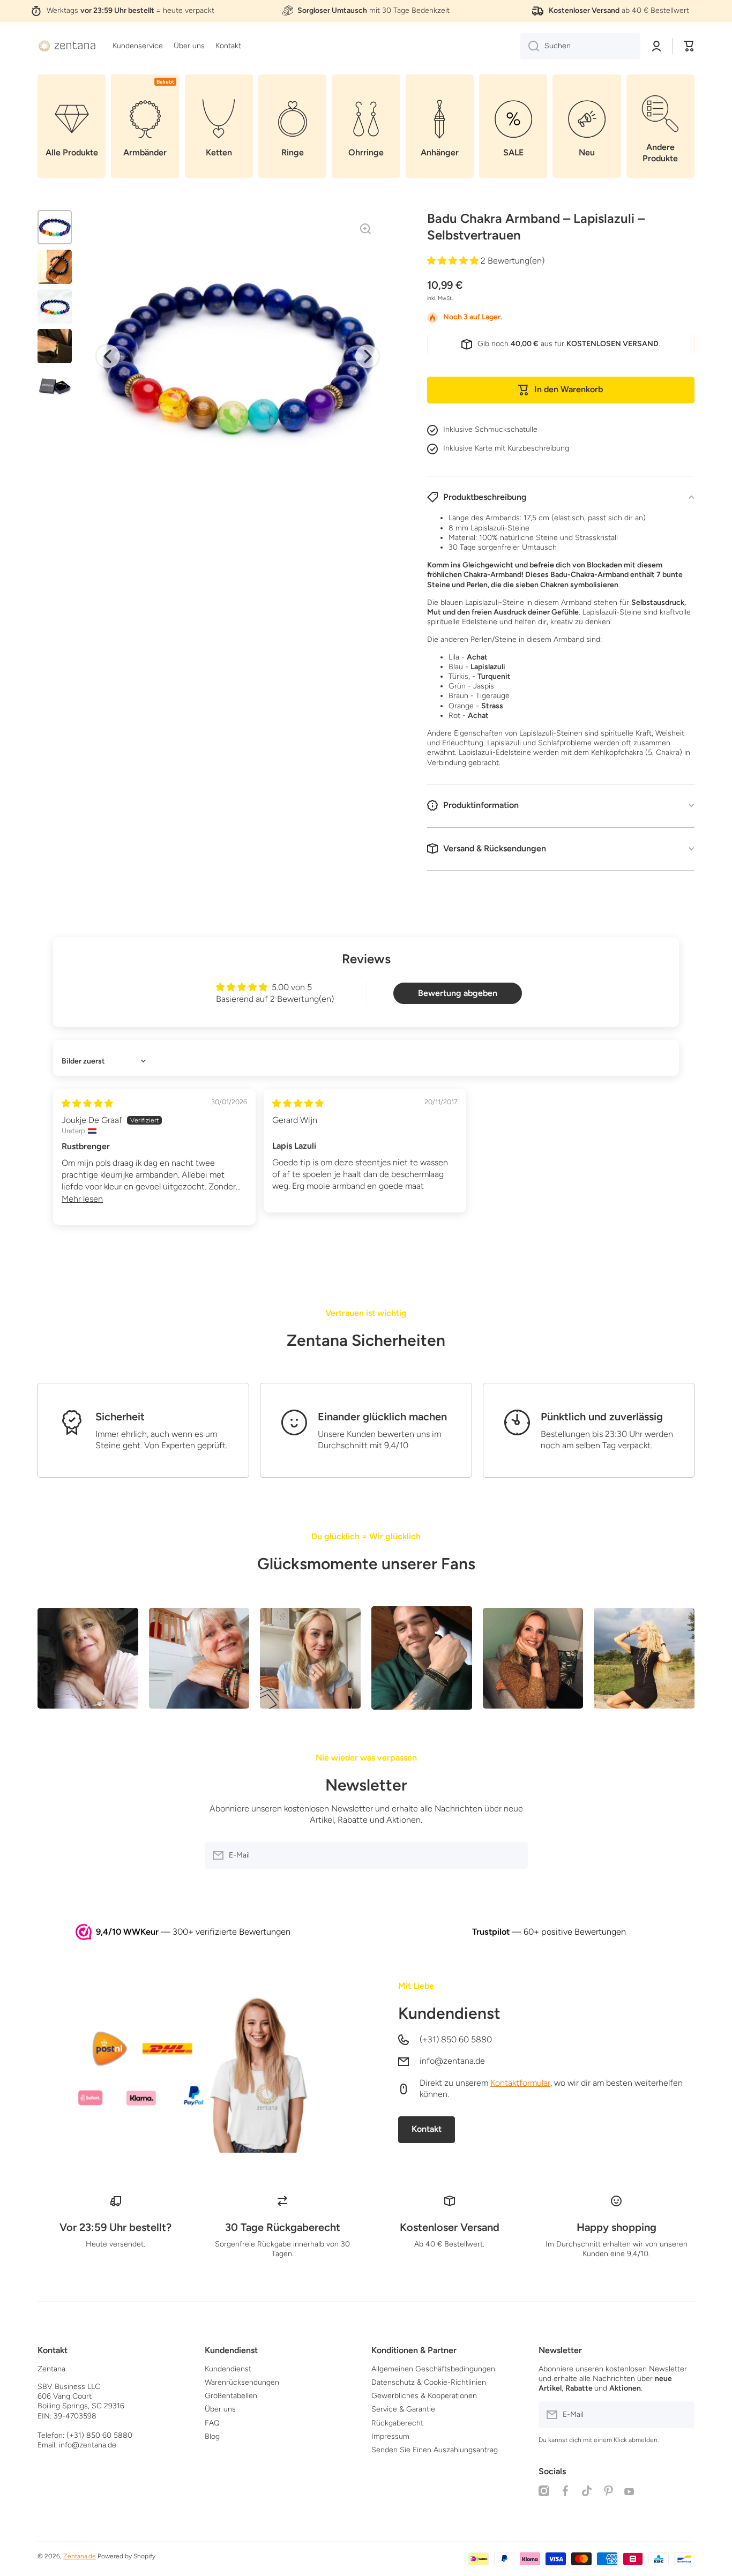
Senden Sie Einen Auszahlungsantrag (435, 2450)
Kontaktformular (520, 2083)
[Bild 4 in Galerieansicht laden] (55, 346)
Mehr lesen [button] (82, 1199)
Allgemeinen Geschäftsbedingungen (433, 2369)
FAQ (212, 2423)
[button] (689, 46)
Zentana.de (80, 2556)
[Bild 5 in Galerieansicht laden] (55, 386)
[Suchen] (530, 46)
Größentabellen (231, 2396)
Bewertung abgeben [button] (458, 993)
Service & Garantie (403, 2409)
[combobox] (580, 46)
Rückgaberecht (397, 2423)
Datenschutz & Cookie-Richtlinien (429, 2382)
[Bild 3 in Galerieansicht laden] (55, 306)
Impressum (390, 2436)
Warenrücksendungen (242, 2382)
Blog (212, 2436)
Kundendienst (449, 2013)
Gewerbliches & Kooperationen (424, 2396)
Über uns (220, 2409)
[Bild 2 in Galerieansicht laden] (55, 267)
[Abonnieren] (514, 1855)
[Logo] (67, 46)
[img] (87, 1103)
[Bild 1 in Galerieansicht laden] (55, 227)
